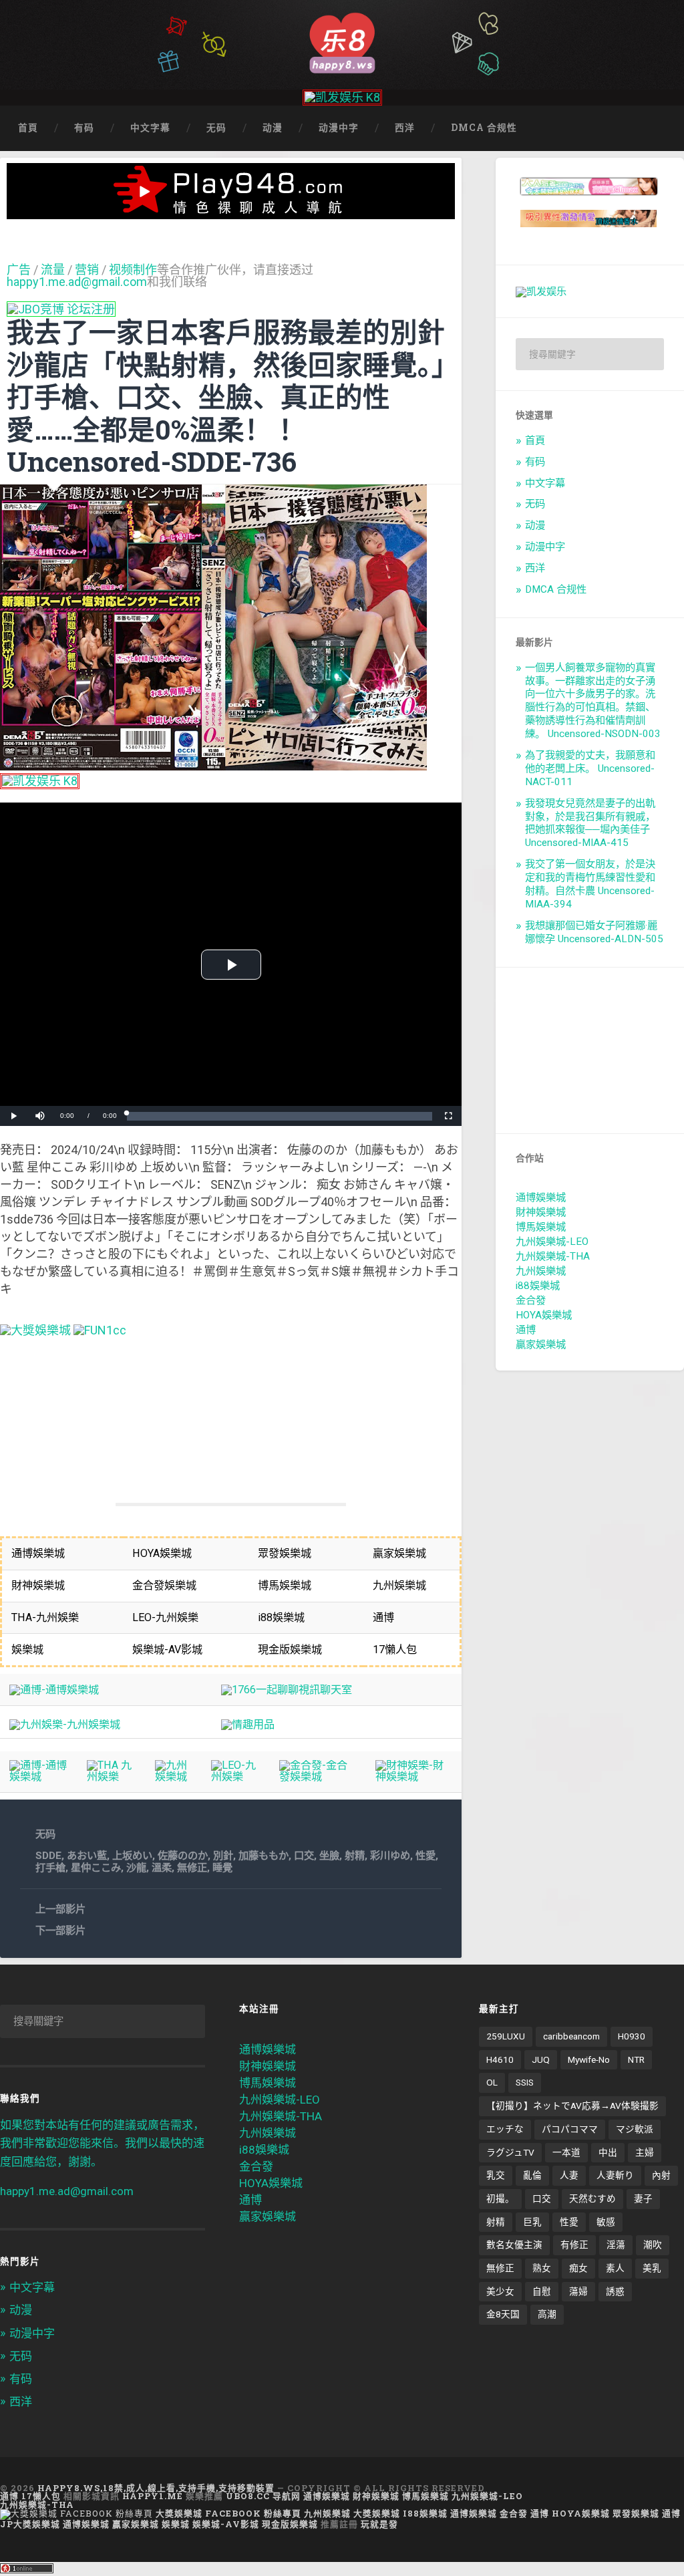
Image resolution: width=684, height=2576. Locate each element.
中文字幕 (150, 128)
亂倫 (532, 2175)
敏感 (606, 2222)
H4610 (500, 2059)
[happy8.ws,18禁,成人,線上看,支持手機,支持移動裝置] (342, 41)
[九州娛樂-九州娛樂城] (65, 1724)
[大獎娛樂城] (35, 1330)
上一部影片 (60, 1909)
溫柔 (162, 1868)
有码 (84, 128)
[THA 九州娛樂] (112, 1776)
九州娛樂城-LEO (552, 1242)
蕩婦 (578, 2291)
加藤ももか (264, 1856)
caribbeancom (571, 2036)
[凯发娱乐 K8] (342, 97)
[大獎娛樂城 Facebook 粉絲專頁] (76, 2513)
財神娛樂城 (541, 1212)
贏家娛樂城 (541, 1344)
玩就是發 (379, 2524)
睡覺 (222, 1868)
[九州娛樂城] (174, 1776)
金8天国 (503, 2314)
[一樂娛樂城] (100, 1330)
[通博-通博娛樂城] (54, 1690)
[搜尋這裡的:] (590, 354)
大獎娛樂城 (377, 2513)
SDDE (48, 1856)
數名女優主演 (514, 2245)
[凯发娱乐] (541, 291)
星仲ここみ (96, 1868)
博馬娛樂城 (541, 1227)
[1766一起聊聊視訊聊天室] (287, 1690)
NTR (636, 2059)
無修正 (192, 1868)
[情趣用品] (248, 1724)
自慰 (542, 2291)
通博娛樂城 (541, 1197)
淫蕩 (616, 2245)
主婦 (645, 2152)
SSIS (525, 2082)
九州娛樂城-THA (553, 1256)
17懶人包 (41, 2496)
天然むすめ (592, 2198)
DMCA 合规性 (484, 128)
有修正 (574, 2245)
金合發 (531, 1300)
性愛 (425, 1856)
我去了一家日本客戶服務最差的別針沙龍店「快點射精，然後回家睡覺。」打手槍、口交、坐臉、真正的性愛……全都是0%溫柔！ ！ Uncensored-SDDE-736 (226, 397)
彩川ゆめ (390, 1856)
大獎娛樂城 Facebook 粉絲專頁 (228, 2513)
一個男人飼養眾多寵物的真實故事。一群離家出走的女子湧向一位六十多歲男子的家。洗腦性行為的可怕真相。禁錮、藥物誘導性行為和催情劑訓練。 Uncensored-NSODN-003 (593, 701)
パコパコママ (570, 2129)
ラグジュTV (510, 2152)
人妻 (569, 2175)
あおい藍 (87, 1856)
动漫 (273, 128)
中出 (608, 2152)
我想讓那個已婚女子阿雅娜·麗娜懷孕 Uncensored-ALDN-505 (594, 932)
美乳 (652, 2268)
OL (492, 2082)
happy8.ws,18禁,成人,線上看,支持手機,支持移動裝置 (156, 2488)
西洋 (405, 128)
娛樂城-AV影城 (226, 2524)
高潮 (547, 2314)
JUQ (541, 2059)
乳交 (496, 2175)
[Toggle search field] (661, 128)
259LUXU (506, 2036)
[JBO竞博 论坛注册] (61, 309)
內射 (661, 2175)
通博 (526, 1330)
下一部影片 (60, 1930)
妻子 (643, 2198)
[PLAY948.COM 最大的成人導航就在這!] (231, 212)
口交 (304, 1856)
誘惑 (615, 2291)
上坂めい (132, 1856)
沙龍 (136, 1868)
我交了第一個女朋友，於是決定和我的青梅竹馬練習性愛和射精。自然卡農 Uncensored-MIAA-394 (590, 884)
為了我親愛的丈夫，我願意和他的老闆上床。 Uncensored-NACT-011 (590, 768)
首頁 (28, 128)
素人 (615, 2268)
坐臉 (329, 1856)
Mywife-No (589, 2059)
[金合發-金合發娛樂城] (318, 1776)
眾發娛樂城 (636, 2513)
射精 (355, 1856)
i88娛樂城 (538, 1286)
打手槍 (50, 1868)
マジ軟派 (635, 2129)
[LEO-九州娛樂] (236, 1776)
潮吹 (653, 2245)
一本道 (566, 2152)
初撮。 (500, 2198)
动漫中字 (339, 128)
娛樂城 (176, 2524)
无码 (216, 128)
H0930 (632, 2036)
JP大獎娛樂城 (30, 2524)
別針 (223, 1856)
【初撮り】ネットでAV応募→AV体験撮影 (572, 2106)
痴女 (578, 2268)
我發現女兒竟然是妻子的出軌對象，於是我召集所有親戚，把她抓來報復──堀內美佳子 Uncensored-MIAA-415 (590, 823)
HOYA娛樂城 (544, 1315)
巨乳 (532, 2222)
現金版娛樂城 (290, 2524)
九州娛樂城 (541, 1271)
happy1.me (153, 2496)
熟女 (542, 2268)
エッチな (505, 2129)
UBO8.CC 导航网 (263, 2496)
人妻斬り (615, 2175)
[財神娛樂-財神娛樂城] (414, 1776)
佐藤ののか (183, 1856)
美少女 (500, 2291)
